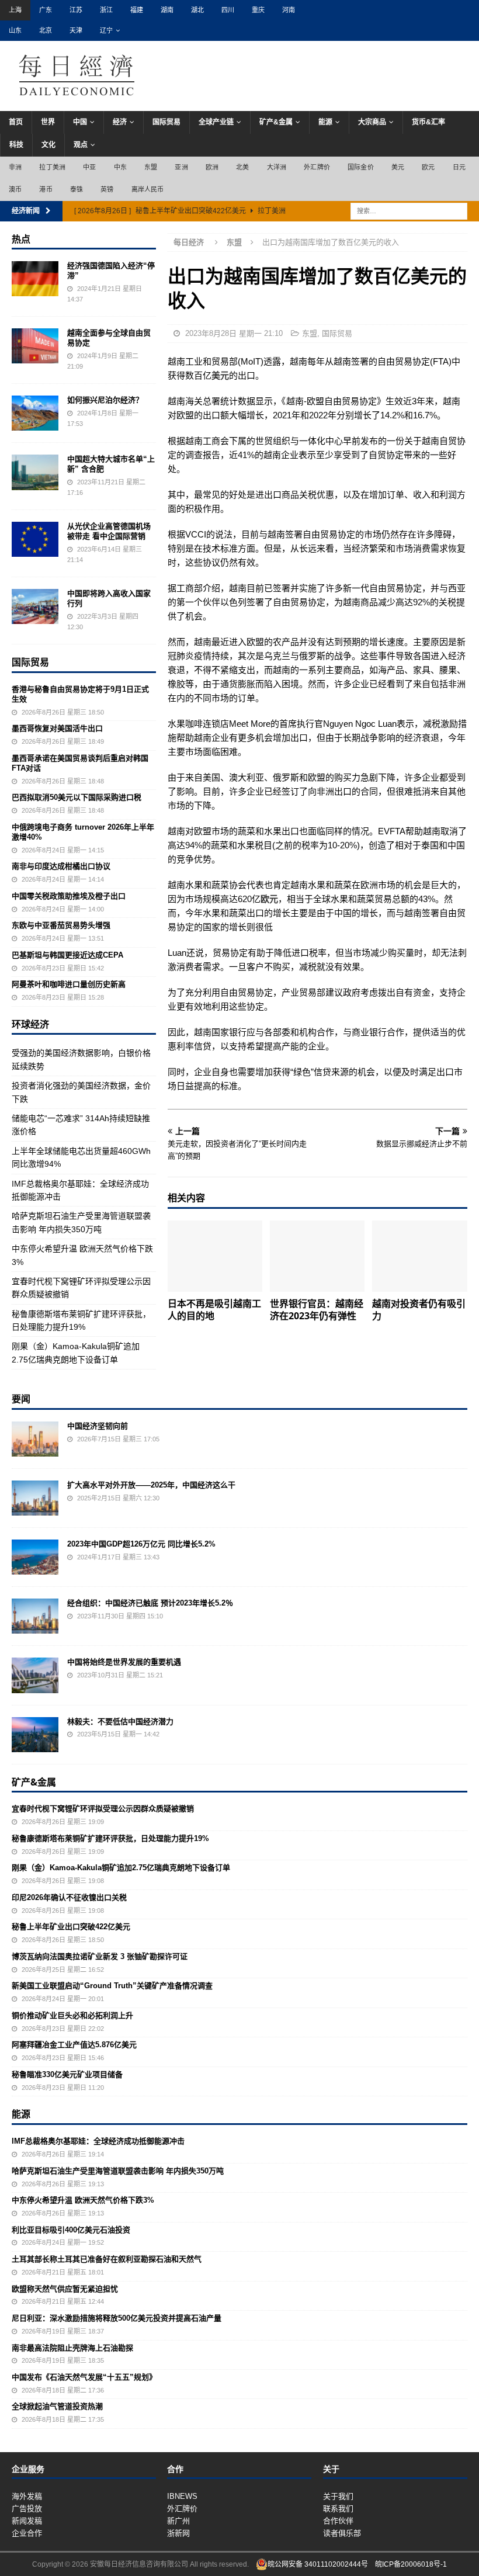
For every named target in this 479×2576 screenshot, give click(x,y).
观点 (81, 145)
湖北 (197, 10)
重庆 (258, 10)
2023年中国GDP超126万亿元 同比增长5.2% (141, 1544)
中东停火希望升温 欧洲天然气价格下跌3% (83, 2200)
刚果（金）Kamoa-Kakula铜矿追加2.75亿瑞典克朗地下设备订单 (121, 1868)
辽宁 (106, 30)
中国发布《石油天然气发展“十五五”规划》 (84, 2377)
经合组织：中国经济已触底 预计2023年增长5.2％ (150, 1603)
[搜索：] (409, 210)
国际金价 (361, 167)
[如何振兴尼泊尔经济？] (35, 413)
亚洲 (181, 167)
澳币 (15, 189)
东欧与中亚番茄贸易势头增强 (61, 925)
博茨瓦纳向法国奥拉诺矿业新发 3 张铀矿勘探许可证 (100, 1956)
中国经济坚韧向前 (98, 1426)
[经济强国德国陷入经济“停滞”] (35, 279)
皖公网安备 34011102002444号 (318, 2564)
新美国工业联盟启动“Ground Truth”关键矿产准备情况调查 (112, 1986)
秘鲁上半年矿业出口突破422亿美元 (71, 1927)
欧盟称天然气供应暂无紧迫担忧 (65, 2289)
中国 (80, 122)
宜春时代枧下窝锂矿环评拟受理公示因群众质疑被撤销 (103, 1809)
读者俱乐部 (342, 2533)
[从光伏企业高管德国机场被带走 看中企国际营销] (35, 539)
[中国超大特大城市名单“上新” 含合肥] (35, 472)
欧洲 (212, 167)
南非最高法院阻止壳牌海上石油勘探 (72, 2348)
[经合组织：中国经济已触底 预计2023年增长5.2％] (35, 1616)
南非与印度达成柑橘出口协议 (61, 866)
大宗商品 (372, 122)
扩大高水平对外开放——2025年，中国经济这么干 (151, 1485)
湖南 (167, 10)
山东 (15, 30)
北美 (242, 167)
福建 (137, 10)
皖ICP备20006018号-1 (411, 2564)
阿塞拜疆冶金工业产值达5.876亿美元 (74, 2045)
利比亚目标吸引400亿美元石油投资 (71, 2230)
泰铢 (77, 189)
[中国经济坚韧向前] (35, 1439)
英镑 (107, 189)
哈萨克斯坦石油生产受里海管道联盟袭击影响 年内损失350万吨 (118, 2171)
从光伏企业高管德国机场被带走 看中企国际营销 (109, 531)
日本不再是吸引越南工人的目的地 (214, 1310)
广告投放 (27, 2509)
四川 (228, 10)
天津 (76, 30)
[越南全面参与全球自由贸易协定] (35, 346)
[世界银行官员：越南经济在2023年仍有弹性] (317, 1256)
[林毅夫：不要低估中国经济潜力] (35, 1735)
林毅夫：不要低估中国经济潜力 (120, 1722)
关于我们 (338, 2496)
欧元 (428, 167)
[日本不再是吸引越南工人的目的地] (215, 1256)
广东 (46, 10)
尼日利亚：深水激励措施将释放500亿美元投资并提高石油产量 (117, 2318)
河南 (289, 10)
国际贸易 (166, 122)
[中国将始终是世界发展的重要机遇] (35, 1675)
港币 (46, 189)
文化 (48, 145)
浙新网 (178, 2533)
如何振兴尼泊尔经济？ (105, 400)
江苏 (76, 10)
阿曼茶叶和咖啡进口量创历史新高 (69, 984)
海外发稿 (27, 2496)
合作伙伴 (338, 2521)
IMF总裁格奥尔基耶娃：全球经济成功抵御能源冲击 (98, 2141)
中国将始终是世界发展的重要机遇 (124, 1662)
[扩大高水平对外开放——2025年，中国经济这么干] (35, 1498)
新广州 (178, 2521)
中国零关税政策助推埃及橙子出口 (69, 896)
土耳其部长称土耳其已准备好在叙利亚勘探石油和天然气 (107, 2259)
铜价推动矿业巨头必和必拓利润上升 (72, 2015)
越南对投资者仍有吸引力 (419, 1310)
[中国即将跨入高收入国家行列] (35, 606)
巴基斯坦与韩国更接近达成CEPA (67, 955)
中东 (120, 167)
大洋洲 (277, 167)
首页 (16, 122)
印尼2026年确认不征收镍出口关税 (69, 1897)
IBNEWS (182, 2496)
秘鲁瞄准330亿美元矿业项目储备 (67, 2074)
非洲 (15, 167)
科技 (16, 145)
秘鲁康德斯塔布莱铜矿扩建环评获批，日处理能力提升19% (110, 1838)
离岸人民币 (148, 189)
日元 (459, 167)
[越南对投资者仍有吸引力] (420, 1256)
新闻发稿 (27, 2521)
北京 (46, 30)
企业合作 (27, 2533)
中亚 (89, 167)
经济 (120, 122)
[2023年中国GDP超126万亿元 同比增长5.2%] (35, 1557)
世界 (48, 122)
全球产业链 (216, 122)
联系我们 (338, 2509)
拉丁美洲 (52, 167)
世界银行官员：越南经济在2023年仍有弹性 (317, 1310)
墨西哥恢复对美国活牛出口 (57, 728)
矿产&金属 (276, 122)
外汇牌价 (317, 167)
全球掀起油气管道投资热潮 (57, 2406)
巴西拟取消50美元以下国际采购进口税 (77, 797)
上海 (15, 10)
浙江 (106, 10)
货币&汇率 (428, 122)
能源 (325, 122)
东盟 (151, 167)
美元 (398, 167)
